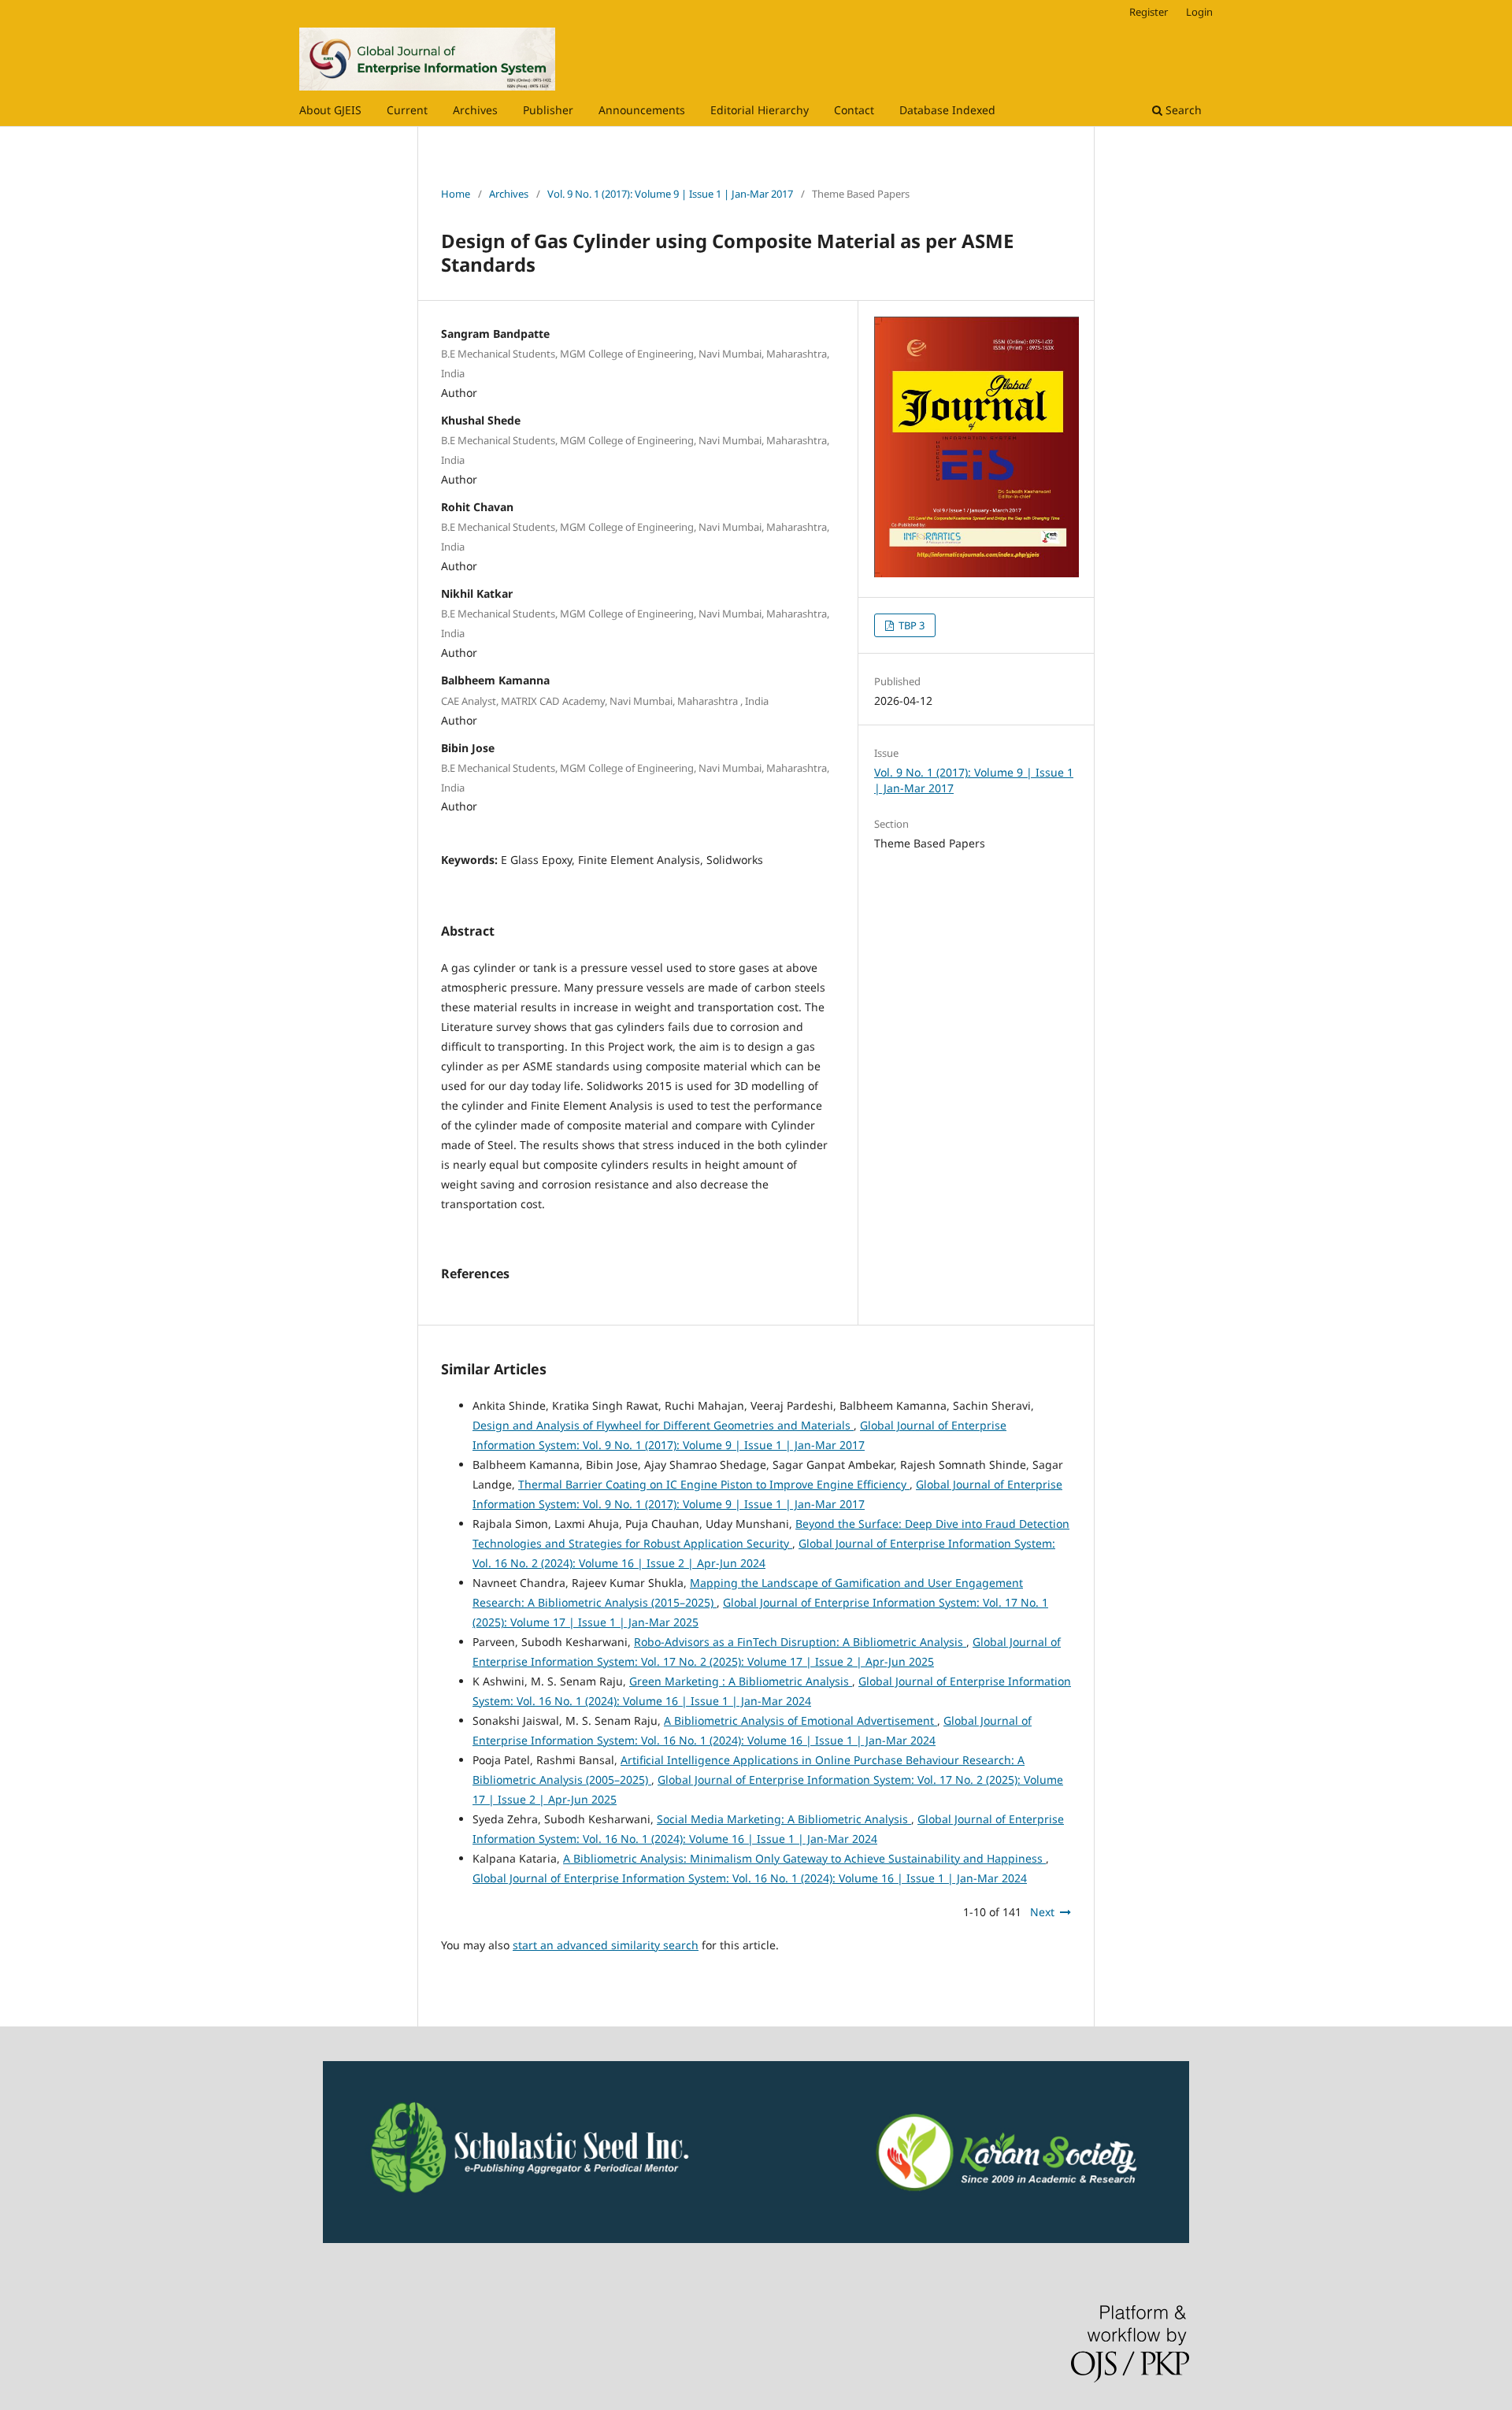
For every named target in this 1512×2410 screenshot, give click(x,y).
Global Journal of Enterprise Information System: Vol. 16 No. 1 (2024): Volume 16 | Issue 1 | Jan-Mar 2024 (750, 1878)
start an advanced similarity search (606, 1945)
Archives (475, 110)
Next (1042, 1912)
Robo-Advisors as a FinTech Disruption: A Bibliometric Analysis (800, 1642)
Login (1199, 12)
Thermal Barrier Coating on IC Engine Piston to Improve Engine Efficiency (714, 1484)
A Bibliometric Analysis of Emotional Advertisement (800, 1720)
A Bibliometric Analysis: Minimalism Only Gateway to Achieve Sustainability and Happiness (804, 1858)
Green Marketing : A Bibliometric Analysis (741, 1681)
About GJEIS (330, 110)
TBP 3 (910, 625)
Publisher (548, 110)
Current (407, 110)
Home (456, 194)
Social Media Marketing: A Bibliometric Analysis (784, 1819)
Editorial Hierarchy (760, 110)
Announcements (642, 110)
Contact (854, 110)
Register (1149, 12)
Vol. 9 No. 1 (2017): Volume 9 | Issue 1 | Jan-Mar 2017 (670, 194)
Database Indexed (947, 110)
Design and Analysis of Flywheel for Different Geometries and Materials (663, 1425)
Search (1182, 110)
